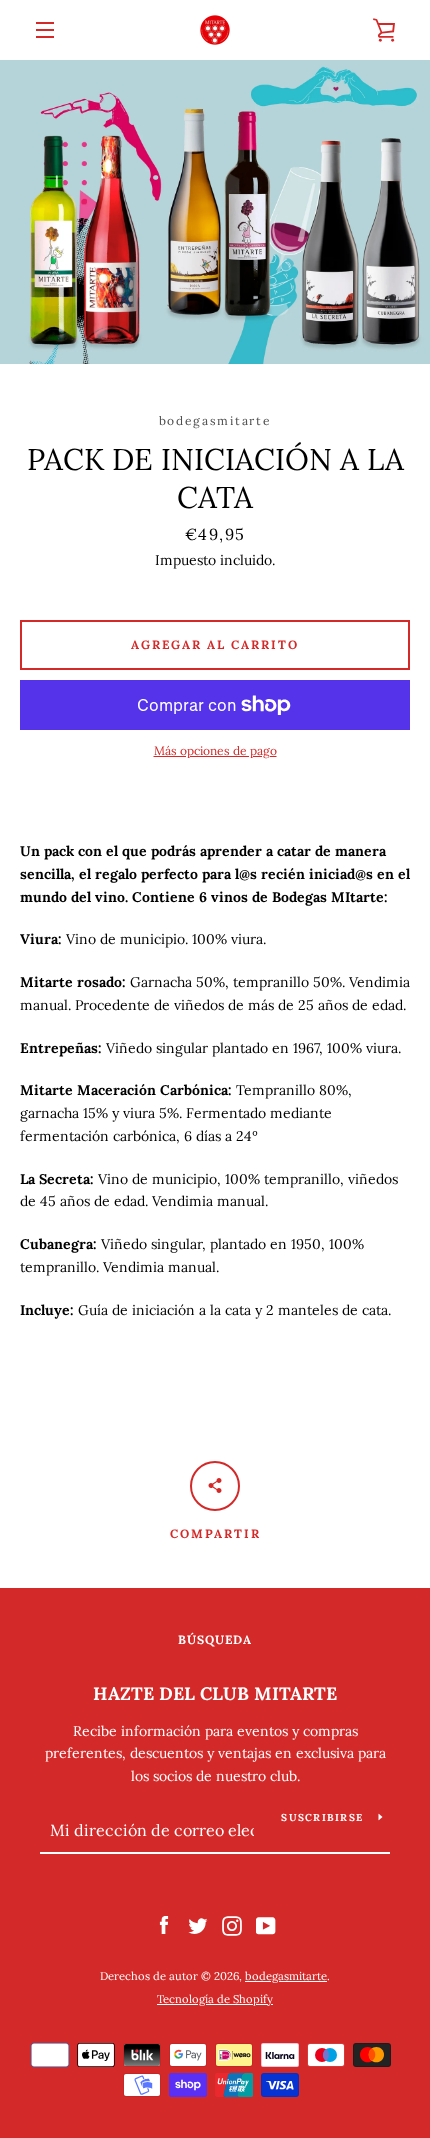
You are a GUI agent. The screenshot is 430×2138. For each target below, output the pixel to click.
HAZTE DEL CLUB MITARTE (215, 1693)
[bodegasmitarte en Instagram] (232, 1925)
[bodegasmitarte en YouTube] (266, 1925)
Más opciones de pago (215, 750)
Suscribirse (322, 1817)
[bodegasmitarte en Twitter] (198, 1925)
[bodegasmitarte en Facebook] (164, 1925)
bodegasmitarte (286, 1976)
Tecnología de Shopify (215, 1999)
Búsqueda (215, 1639)
